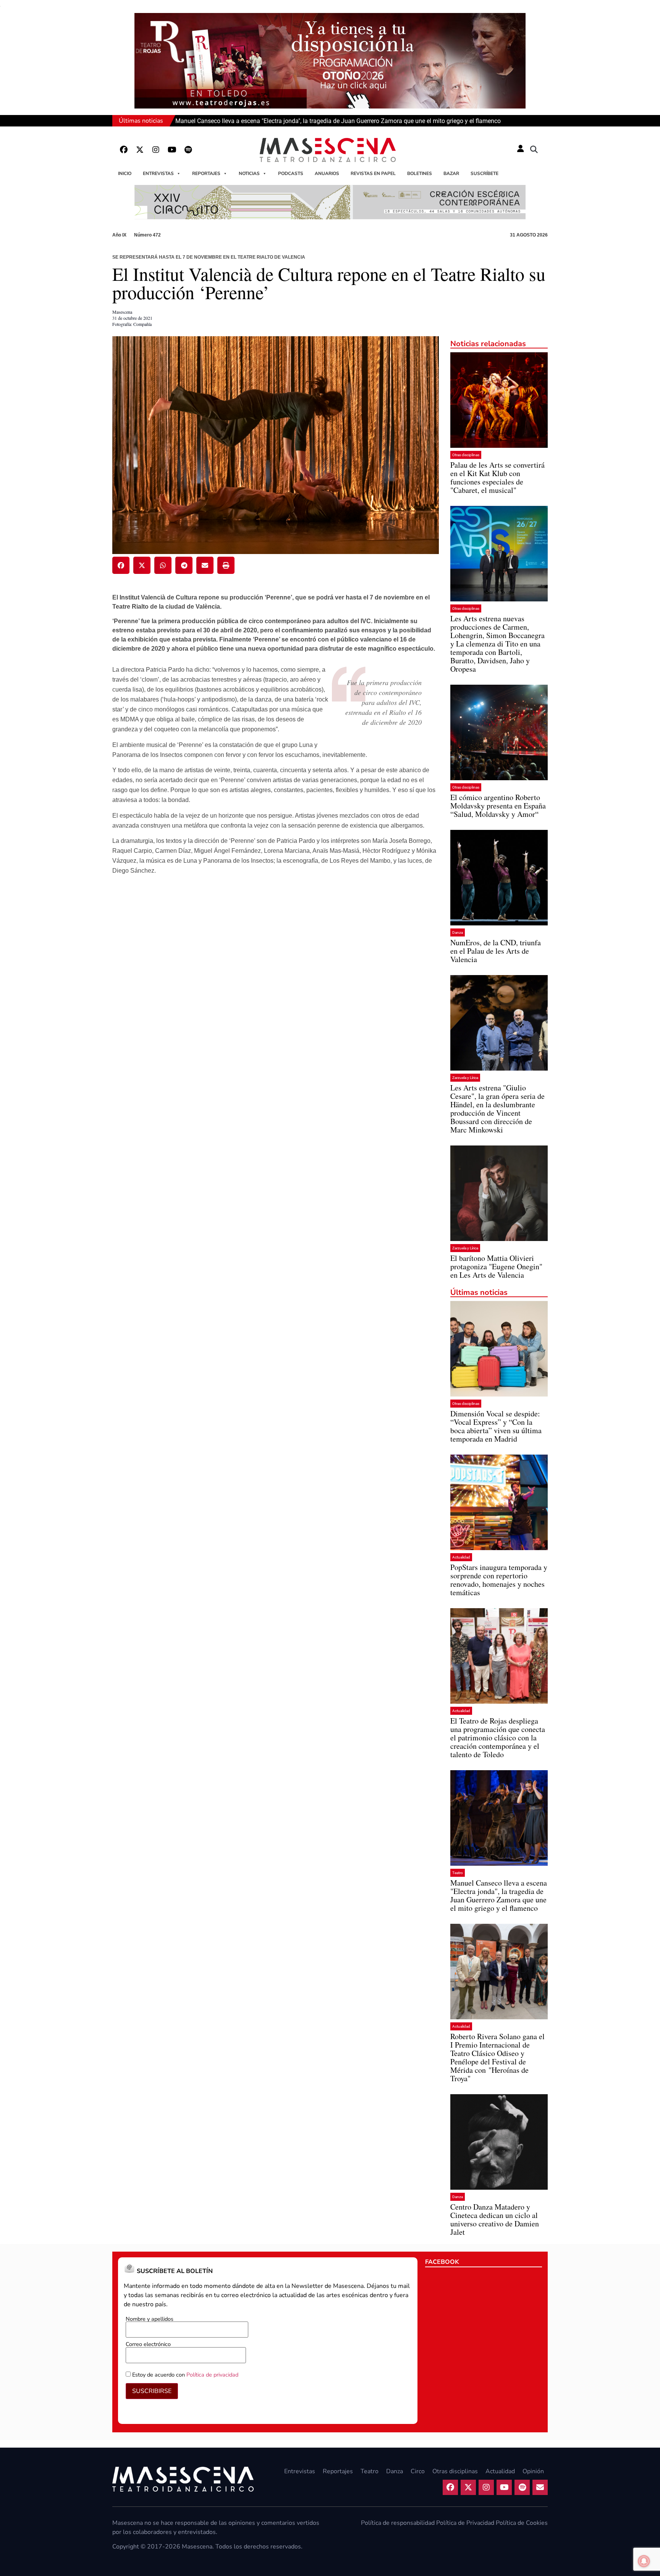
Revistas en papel (373, 173)
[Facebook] (124, 150)
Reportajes (206, 173)
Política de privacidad (212, 2375)
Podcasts (291, 173)
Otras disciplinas (466, 455)
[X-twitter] (140, 150)
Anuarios (327, 173)
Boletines (420, 173)
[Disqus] (276, 1001)
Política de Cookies (522, 2523)
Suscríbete (484, 173)
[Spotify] (188, 150)
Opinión (533, 2471)
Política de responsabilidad (398, 2523)
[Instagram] (156, 150)
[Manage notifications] (644, 2561)
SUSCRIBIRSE (152, 2391)
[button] (534, 150)
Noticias (249, 173)
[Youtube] (172, 150)
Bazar (451, 173)
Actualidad (461, 1557)
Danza (458, 932)
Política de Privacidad (465, 2523)
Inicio (125, 173)
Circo (418, 2471)
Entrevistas (158, 173)
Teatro (458, 1873)
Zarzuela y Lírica (465, 1078)
